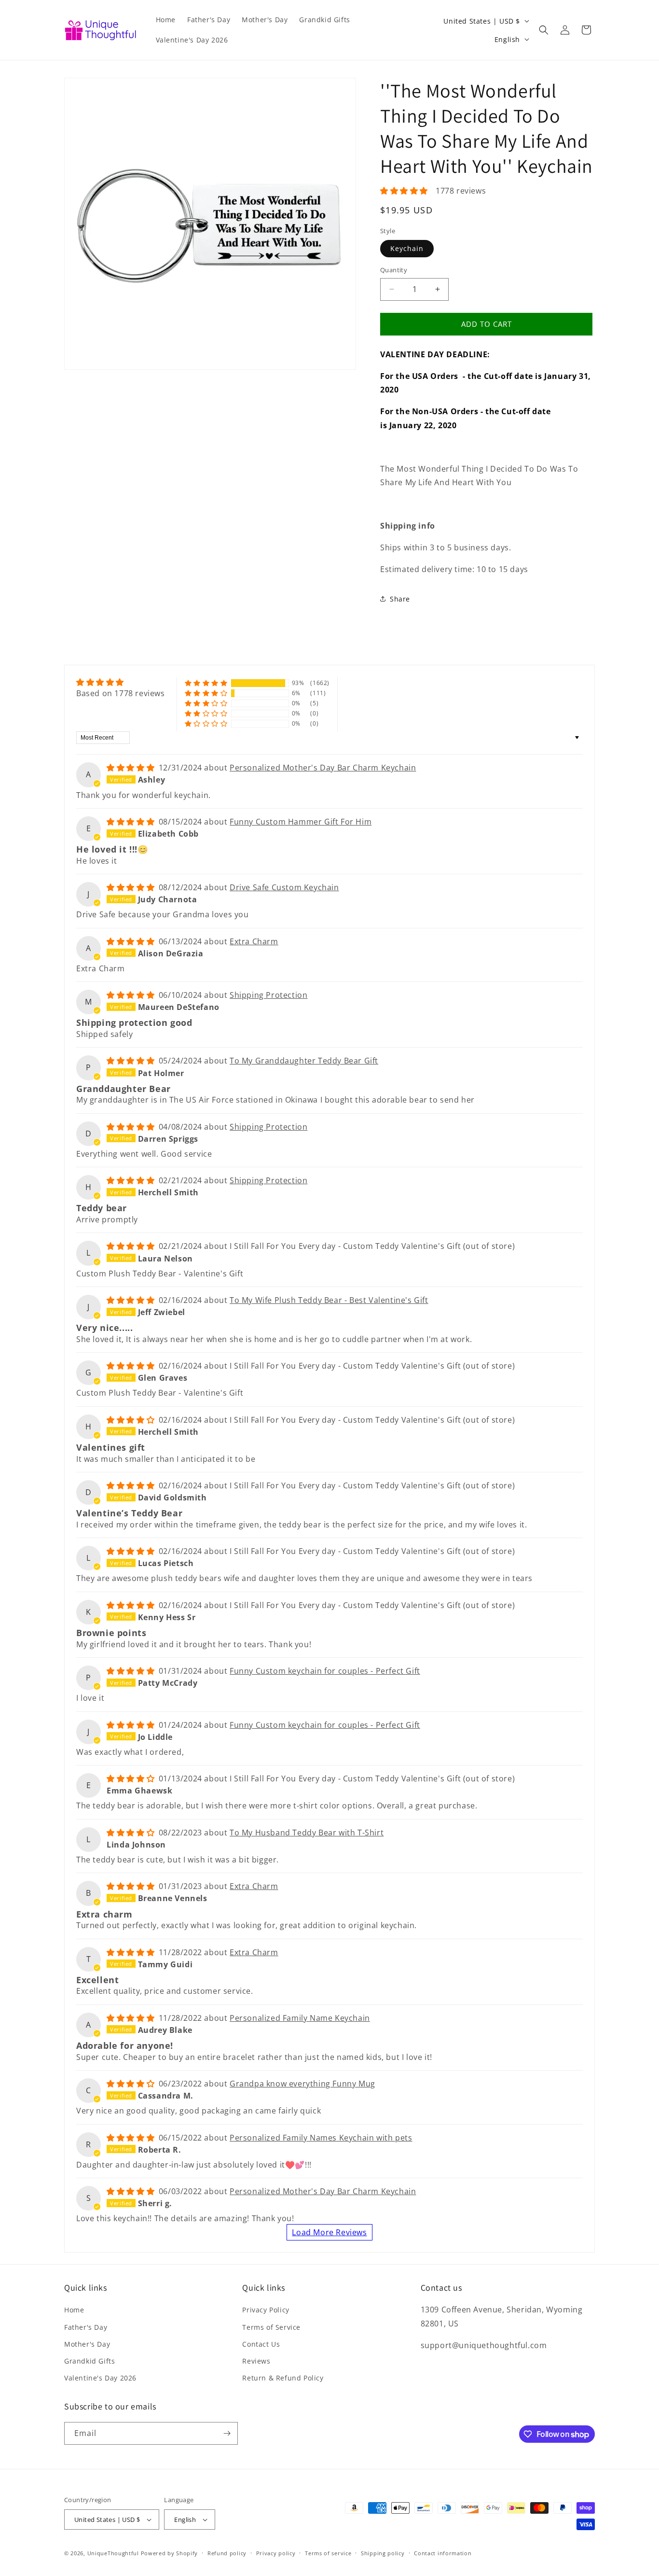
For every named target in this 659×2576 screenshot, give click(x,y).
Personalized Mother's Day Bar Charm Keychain (323, 768)
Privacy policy (276, 2553)
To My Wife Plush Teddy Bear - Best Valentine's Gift (329, 1300)
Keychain (407, 248)
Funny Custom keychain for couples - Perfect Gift (325, 1671)
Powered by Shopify (170, 2553)
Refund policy (227, 2553)
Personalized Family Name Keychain (300, 2018)
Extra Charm (254, 941)
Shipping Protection (268, 995)
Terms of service (328, 2553)
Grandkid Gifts (89, 2361)
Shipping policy (383, 2553)
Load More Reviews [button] (329, 2232)
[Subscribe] (227, 2433)
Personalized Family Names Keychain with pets (321, 2138)
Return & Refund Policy (283, 2378)
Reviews (256, 2361)
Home (74, 2310)
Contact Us (261, 2344)
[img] (121, 682)
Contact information (443, 2553)
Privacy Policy (266, 2310)
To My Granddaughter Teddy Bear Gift (304, 1061)
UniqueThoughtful (113, 2553)
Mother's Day (87, 2344)
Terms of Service (271, 2327)
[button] (544, 30)
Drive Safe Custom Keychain (284, 887)
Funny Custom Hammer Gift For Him (301, 822)
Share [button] (400, 599)
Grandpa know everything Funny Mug (302, 2084)
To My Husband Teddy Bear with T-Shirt (307, 1833)
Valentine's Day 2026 (100, 2378)
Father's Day (86, 2327)
